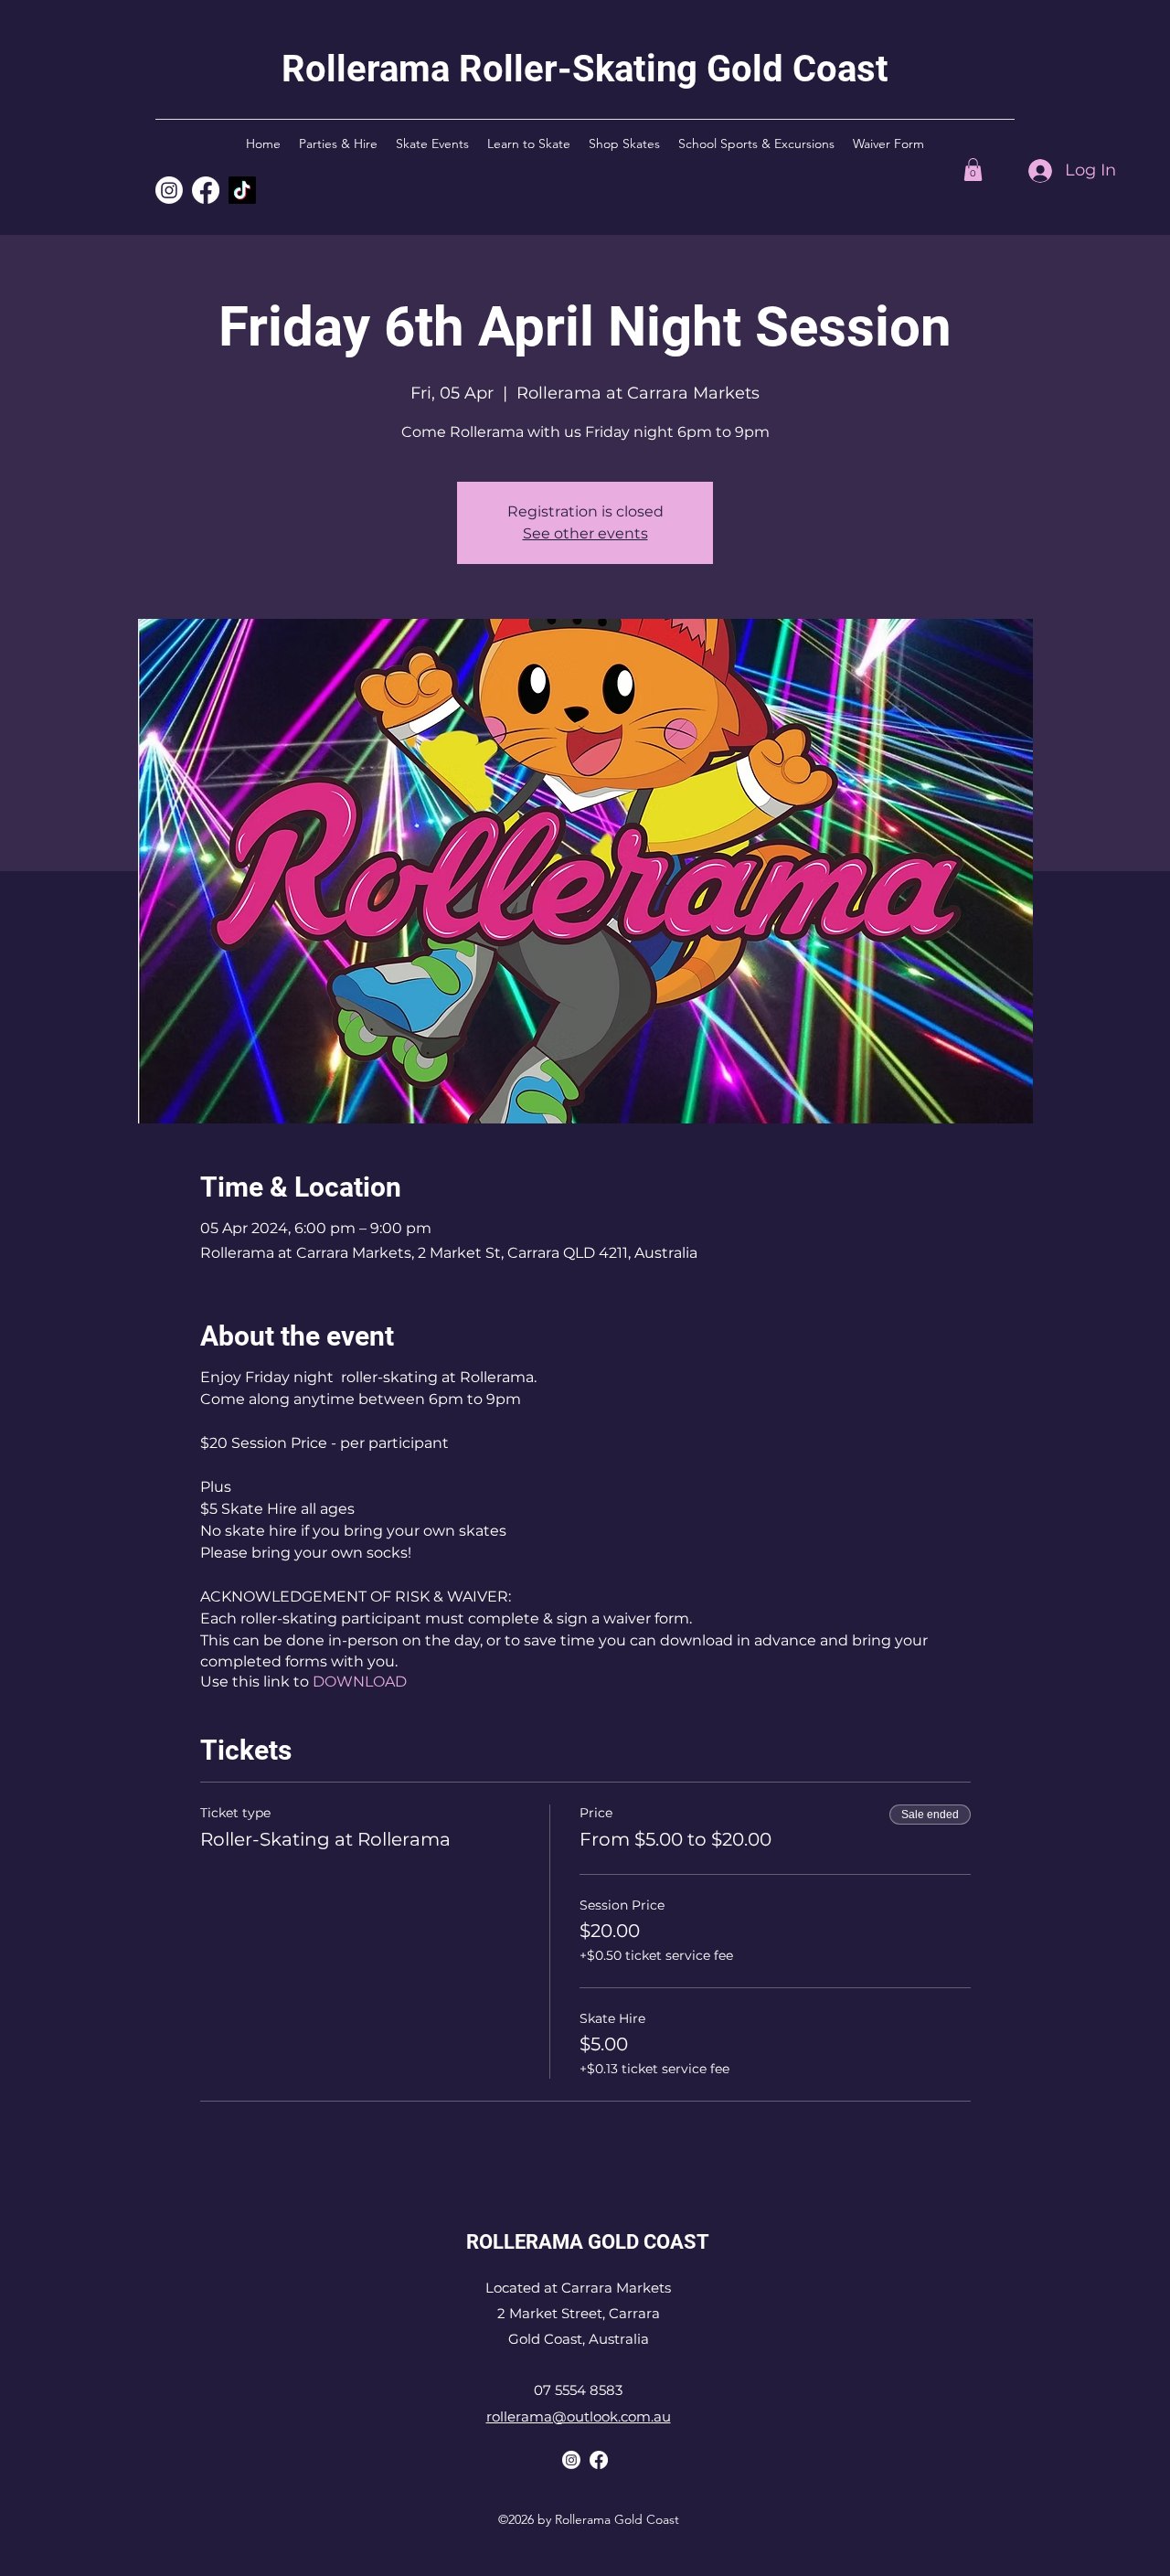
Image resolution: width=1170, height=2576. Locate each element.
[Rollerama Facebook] (599, 2460)
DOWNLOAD (360, 1682)
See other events (585, 533)
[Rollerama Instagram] (169, 190)
